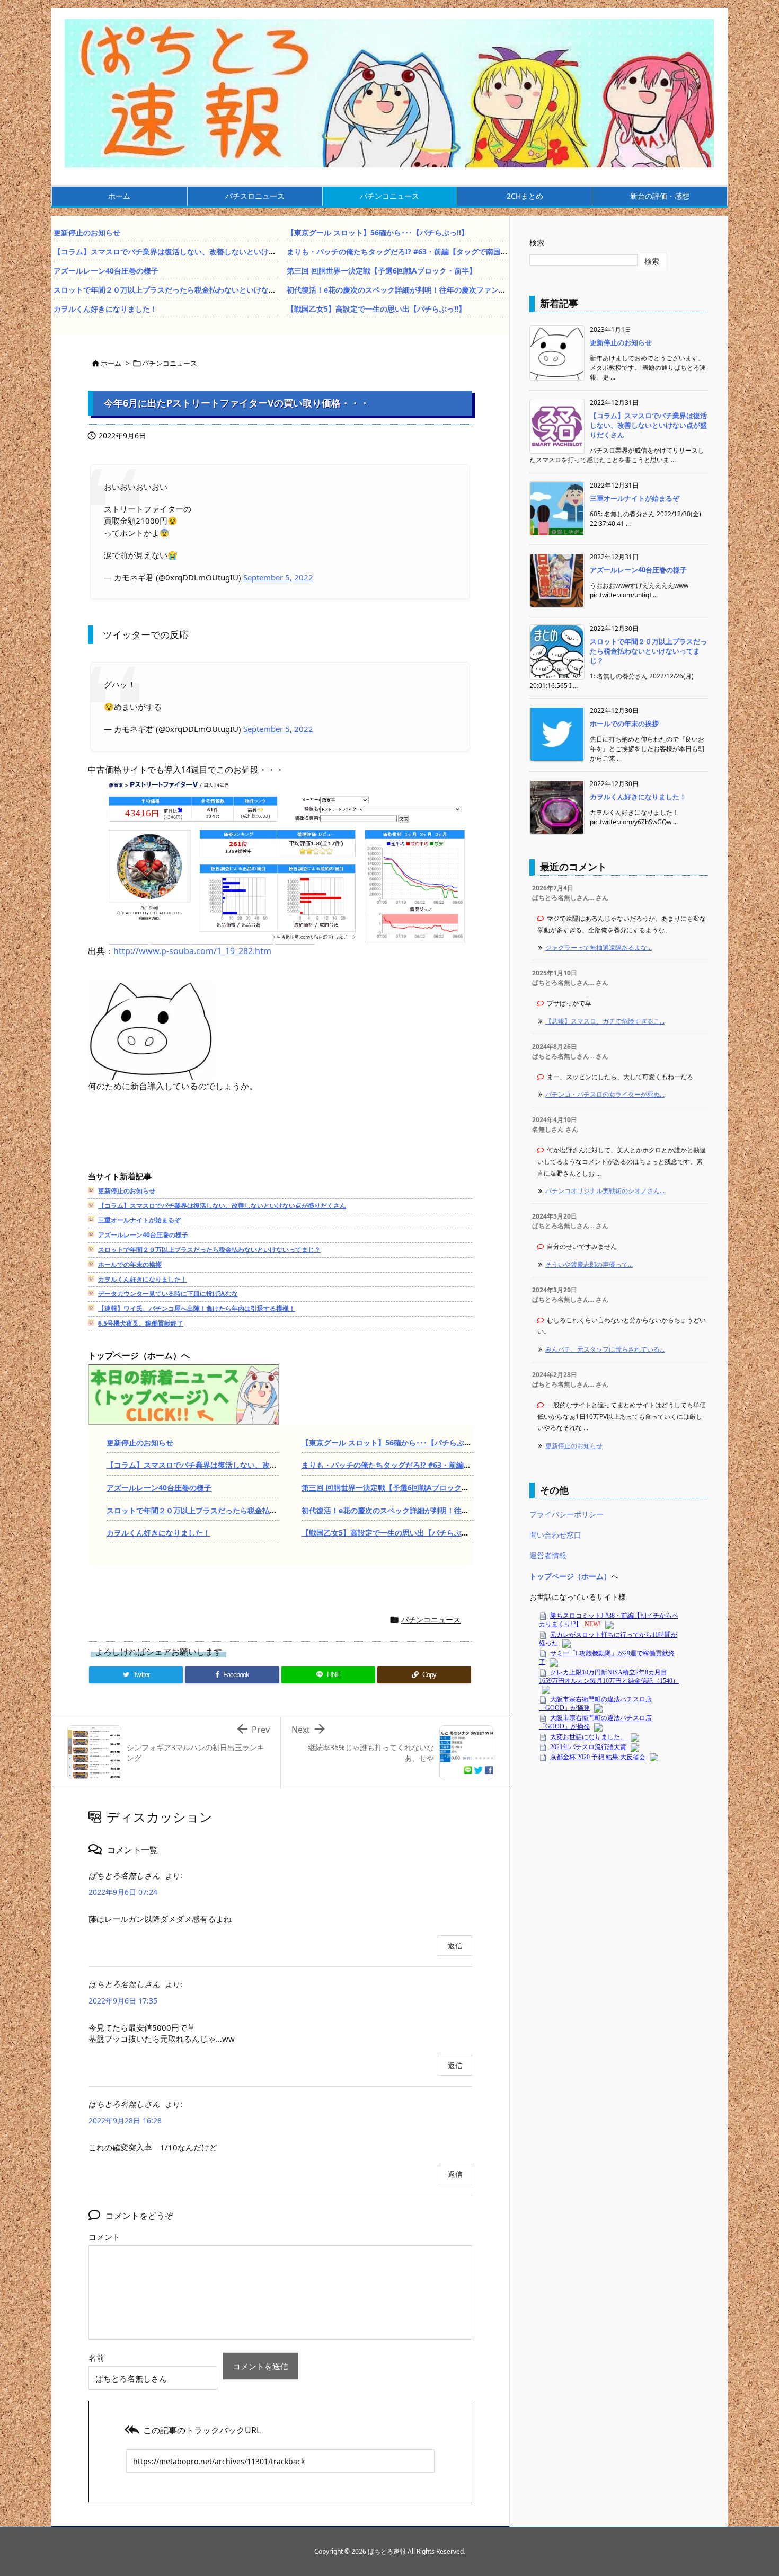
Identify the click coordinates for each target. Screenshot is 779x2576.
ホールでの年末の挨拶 (130, 1264)
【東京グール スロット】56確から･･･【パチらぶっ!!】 (378, 232)
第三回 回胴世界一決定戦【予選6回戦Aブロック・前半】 (382, 271)
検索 (537, 242)
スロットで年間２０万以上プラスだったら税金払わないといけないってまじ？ (183, 290)
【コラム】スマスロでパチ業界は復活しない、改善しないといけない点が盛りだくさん (198, 252)
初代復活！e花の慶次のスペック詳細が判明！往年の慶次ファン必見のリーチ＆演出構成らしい (445, 290)
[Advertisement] (281, 1143)
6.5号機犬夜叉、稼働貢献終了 (141, 1323)
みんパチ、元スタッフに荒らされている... (605, 1349)
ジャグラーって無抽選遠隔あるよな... (599, 947)
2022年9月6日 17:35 (123, 2001)
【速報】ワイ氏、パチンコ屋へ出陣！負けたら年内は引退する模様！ (197, 1308)
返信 (455, 1946)
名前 (96, 2358)
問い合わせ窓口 (555, 1535)
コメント (104, 2237)
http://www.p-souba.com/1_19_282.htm (192, 951)
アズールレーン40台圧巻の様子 (106, 271)
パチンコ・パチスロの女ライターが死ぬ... (605, 1094)
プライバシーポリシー (566, 1514)
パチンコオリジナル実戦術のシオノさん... (605, 1191)
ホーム (111, 363)
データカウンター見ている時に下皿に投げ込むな (168, 1294)
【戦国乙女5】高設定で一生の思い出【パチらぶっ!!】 (376, 309)
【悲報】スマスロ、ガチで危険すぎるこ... (605, 1021)
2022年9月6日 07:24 (123, 1892)
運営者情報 (548, 1555)
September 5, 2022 (278, 577)
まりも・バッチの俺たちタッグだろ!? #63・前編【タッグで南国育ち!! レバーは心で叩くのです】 (449, 252)
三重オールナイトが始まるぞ (139, 1220)
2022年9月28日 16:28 (125, 2120)
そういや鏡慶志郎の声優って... (589, 1264)
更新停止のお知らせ (87, 232)
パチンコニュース (170, 363)
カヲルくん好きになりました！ (105, 309)
